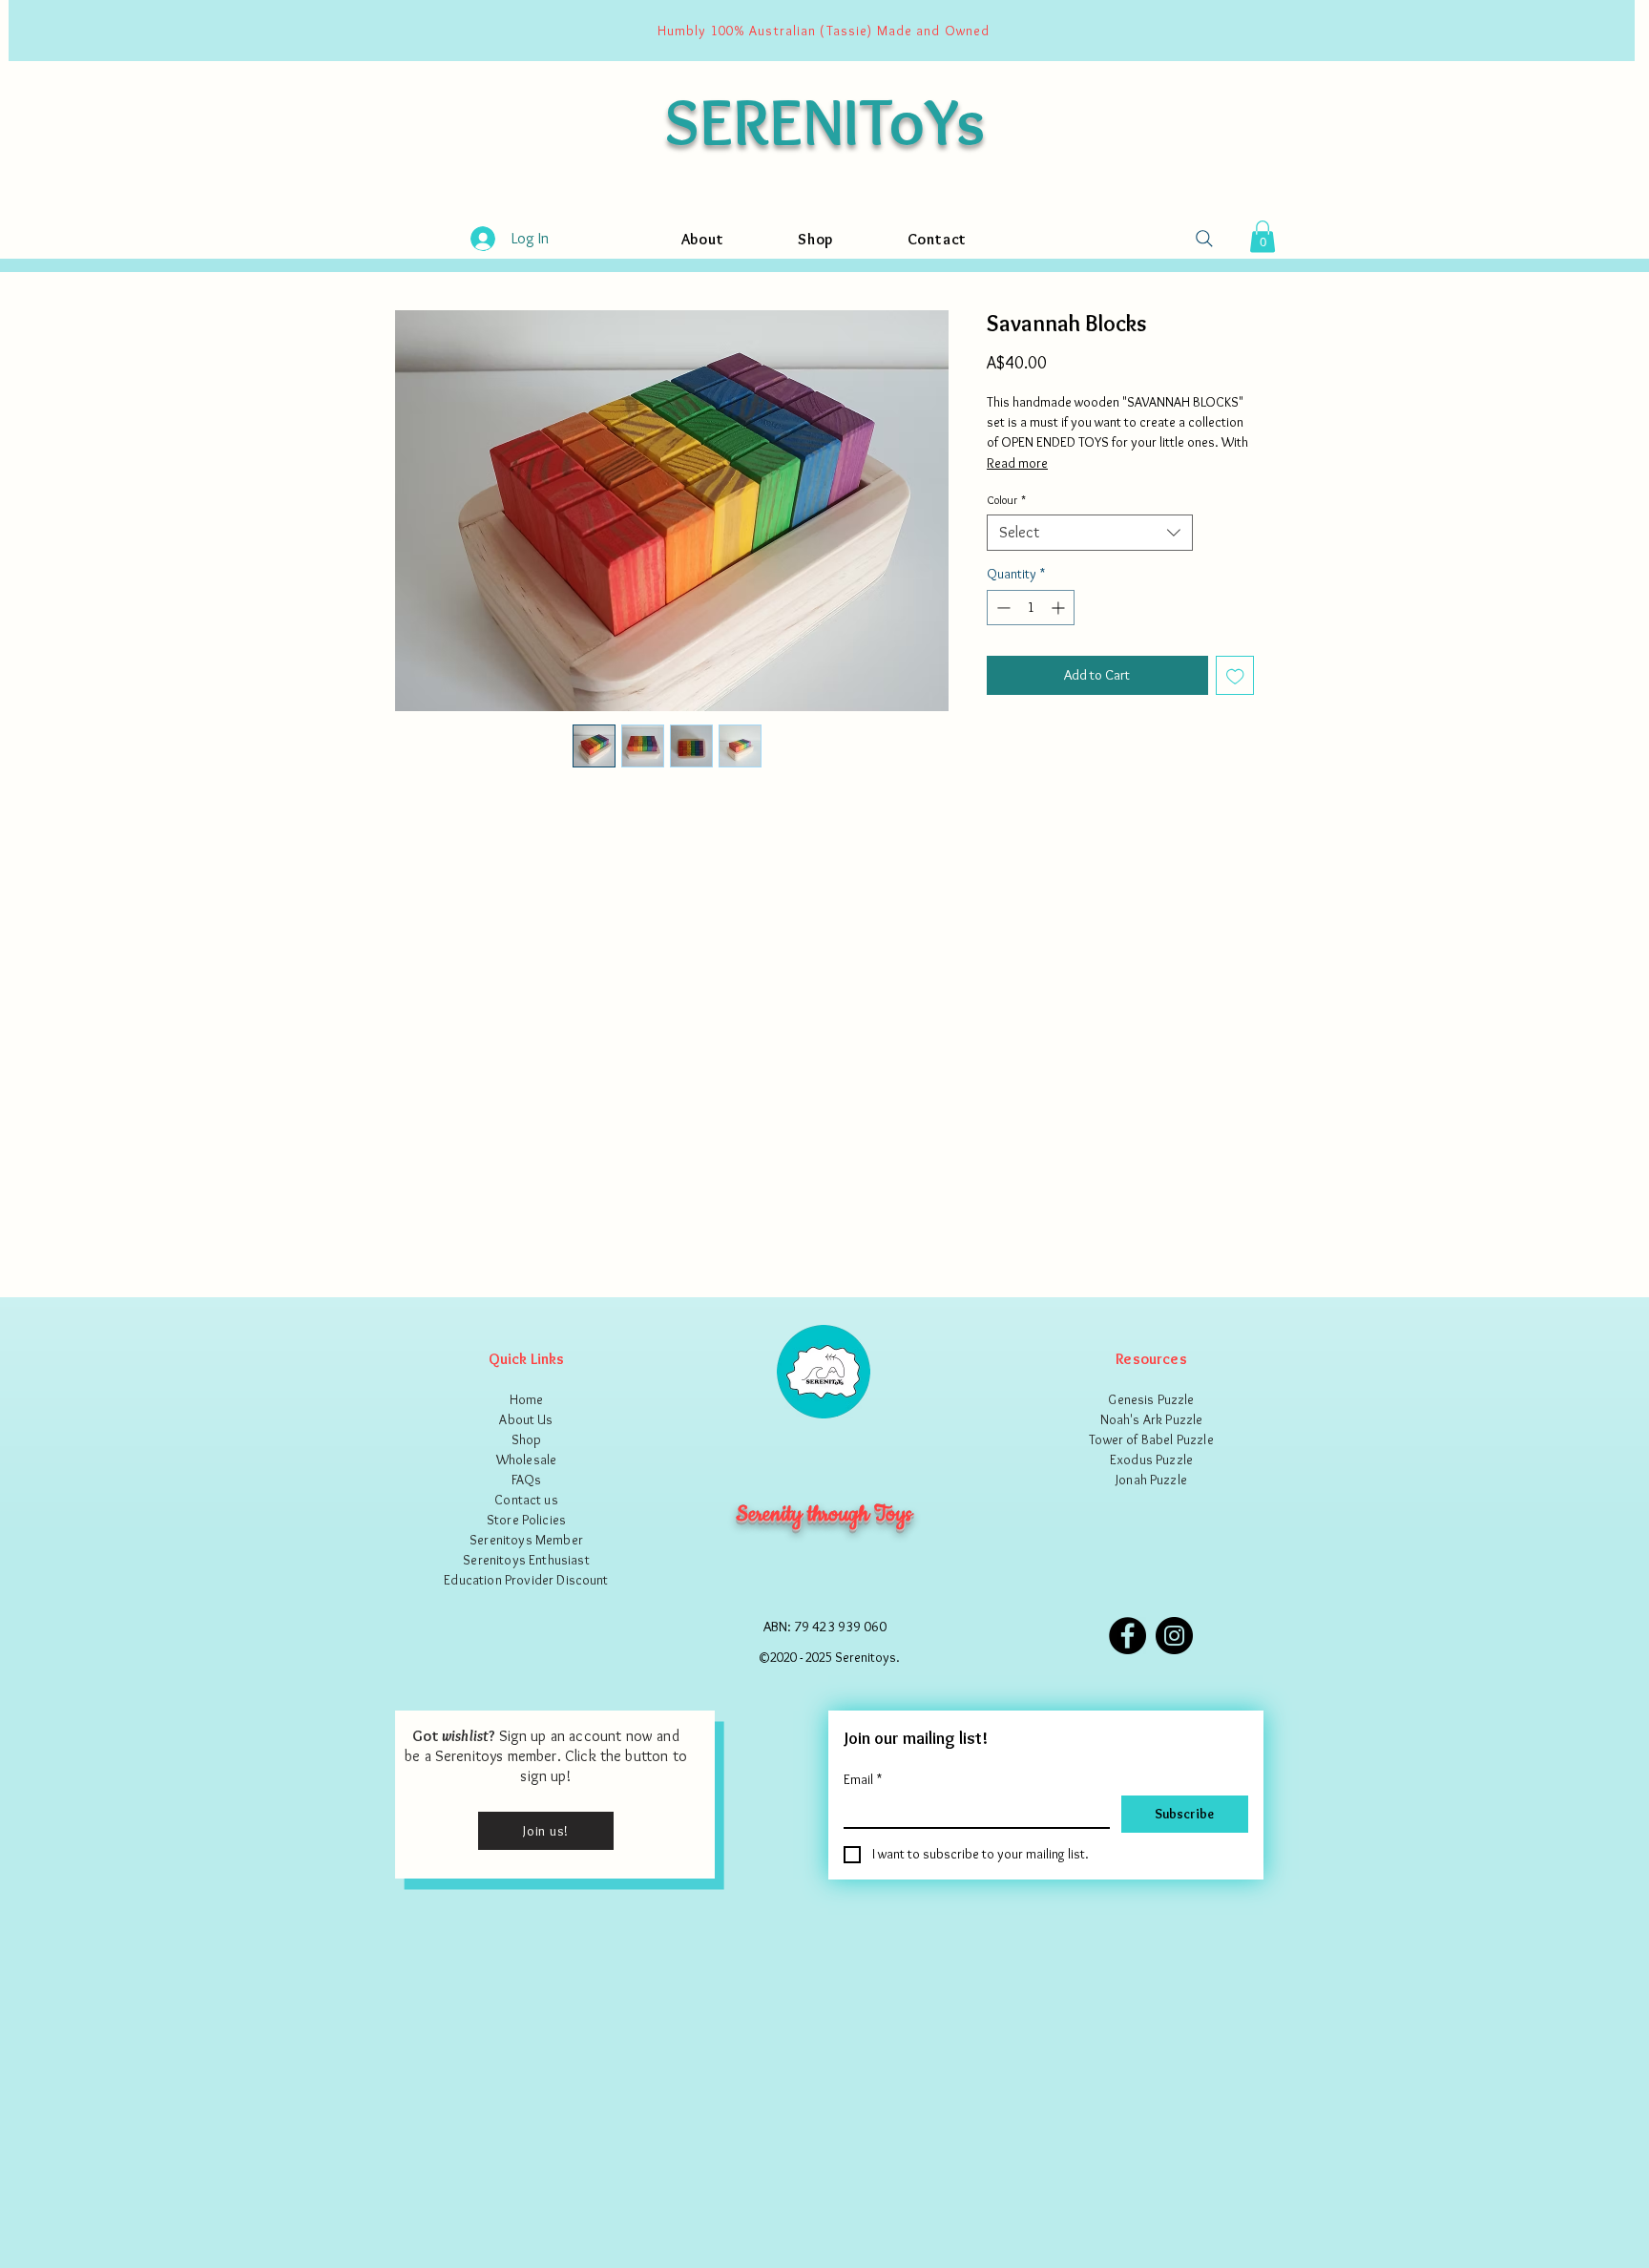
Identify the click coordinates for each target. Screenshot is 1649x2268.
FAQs (527, 1480)
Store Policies (526, 1520)
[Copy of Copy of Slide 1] (809, 31)
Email (863, 1780)
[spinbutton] (1031, 608)
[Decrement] (1002, 608)
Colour (1006, 500)
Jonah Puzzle (1151, 1480)
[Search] (1204, 239)
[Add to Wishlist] (1235, 675)
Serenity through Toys (824, 1514)
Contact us (526, 1500)
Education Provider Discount (526, 1580)
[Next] (1608, 31)
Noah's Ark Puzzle (1152, 1419)
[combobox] (1090, 533)
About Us (526, 1419)
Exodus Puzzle (1151, 1459)
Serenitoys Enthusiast (526, 1560)
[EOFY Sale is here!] (833, 31)
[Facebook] (1127, 1636)
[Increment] (1060, 608)
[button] (1263, 236)
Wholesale (526, 1459)
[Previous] (35, 31)
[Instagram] (1174, 1636)
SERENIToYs (824, 121)
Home (527, 1399)
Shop (527, 1439)
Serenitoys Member (526, 1540)
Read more (1017, 463)
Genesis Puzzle (1151, 1399)
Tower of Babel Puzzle (1151, 1439)
